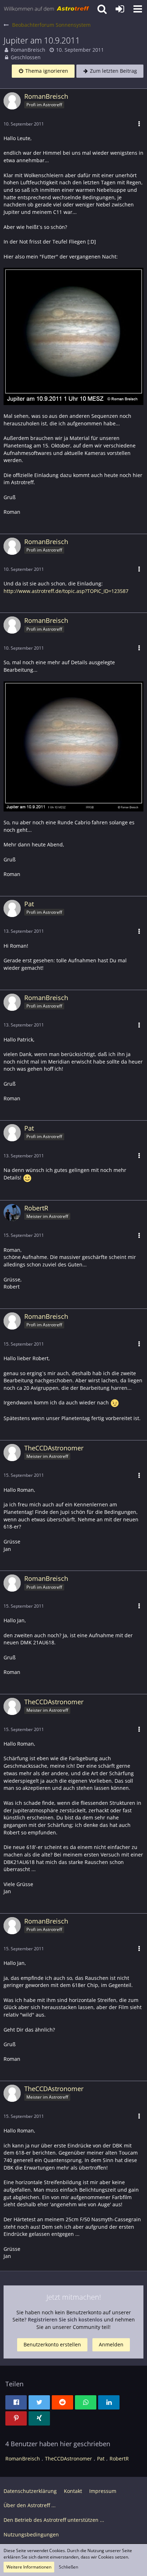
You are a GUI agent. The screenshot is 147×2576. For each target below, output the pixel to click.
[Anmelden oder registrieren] (120, 9)
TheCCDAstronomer (69, 2459)
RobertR (119, 2459)
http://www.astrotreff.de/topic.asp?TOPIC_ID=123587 (66, 591)
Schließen (69, 2567)
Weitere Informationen (29, 2567)
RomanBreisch (28, 50)
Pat (101, 2459)
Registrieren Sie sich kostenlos (65, 2319)
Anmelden (111, 2344)
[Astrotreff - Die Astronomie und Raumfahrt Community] (47, 9)
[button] (138, 9)
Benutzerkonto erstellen (52, 2344)
